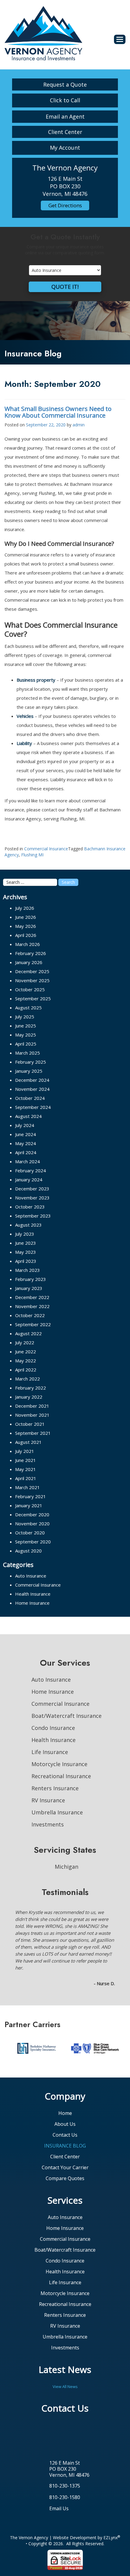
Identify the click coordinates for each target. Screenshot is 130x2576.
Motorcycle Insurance (59, 1764)
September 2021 (33, 1433)
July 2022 (25, 1342)
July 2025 (25, 1017)
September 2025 (33, 998)
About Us (65, 2096)
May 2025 (26, 1035)
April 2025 (26, 1044)
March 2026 (28, 944)
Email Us (59, 2481)
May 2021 (26, 1469)
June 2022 (26, 1352)
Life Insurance (50, 1752)
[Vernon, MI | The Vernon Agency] (43, 33)
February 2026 (31, 953)
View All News (65, 2359)
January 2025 (29, 1071)
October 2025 (30, 989)
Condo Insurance (53, 1728)
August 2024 (28, 1116)
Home (65, 2085)
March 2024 (28, 1161)
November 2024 (32, 1089)
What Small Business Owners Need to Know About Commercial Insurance (58, 412)
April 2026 (26, 935)
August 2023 (28, 1225)
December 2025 (32, 971)
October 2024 (30, 1098)
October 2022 (30, 1315)
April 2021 (26, 1478)
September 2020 (33, 1542)
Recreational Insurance (61, 1776)
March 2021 (28, 1487)
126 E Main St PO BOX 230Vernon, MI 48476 (69, 2441)
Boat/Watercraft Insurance (67, 1716)
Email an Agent (65, 116)
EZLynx (110, 2510)
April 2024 (26, 1152)
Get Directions (65, 205)
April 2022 (26, 1370)
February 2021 (31, 1496)
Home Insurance (32, 1603)
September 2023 (33, 1216)
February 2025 (31, 1062)
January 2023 (29, 1288)
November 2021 (32, 1415)
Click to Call (65, 100)
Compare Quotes (65, 2151)
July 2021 (25, 1451)
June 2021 (26, 1460)
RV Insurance (48, 1800)
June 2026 (26, 917)
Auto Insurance (31, 1576)
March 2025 (28, 1053)
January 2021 (29, 1505)
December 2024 (32, 1080)
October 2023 (30, 1207)
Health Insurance (33, 1594)
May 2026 (26, 926)
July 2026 (25, 908)
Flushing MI (32, 855)
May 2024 (26, 1143)
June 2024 (26, 1134)
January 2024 (29, 1180)
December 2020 (32, 1514)
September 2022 (33, 1324)
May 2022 (26, 1361)
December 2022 (32, 1297)
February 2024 (31, 1170)
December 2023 (32, 1189)
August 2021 (28, 1442)
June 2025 (26, 1026)
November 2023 (32, 1198)
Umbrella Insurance (57, 1812)
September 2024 (33, 1107)
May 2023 (26, 1252)
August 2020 (28, 1551)
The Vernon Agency (29, 2510)
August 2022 (28, 1333)
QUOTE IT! (65, 287)
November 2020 (32, 1524)
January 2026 (29, 962)
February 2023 (31, 1279)
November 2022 (32, 1306)
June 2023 (26, 1243)
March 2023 (28, 1270)
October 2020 (30, 1533)
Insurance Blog (65, 2118)
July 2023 (25, 1234)
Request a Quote (65, 84)
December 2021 (32, 1406)
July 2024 (25, 1125)
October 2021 (30, 1424)
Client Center (65, 132)
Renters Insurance (55, 1788)
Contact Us (65, 2107)
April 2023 (26, 1261)
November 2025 (32, 980)
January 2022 (29, 1397)
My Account (65, 148)
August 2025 (28, 1008)
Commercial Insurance (46, 849)
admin (79, 425)
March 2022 (28, 1379)
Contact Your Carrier (65, 2140)
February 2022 (31, 1388)
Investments (48, 1824)
